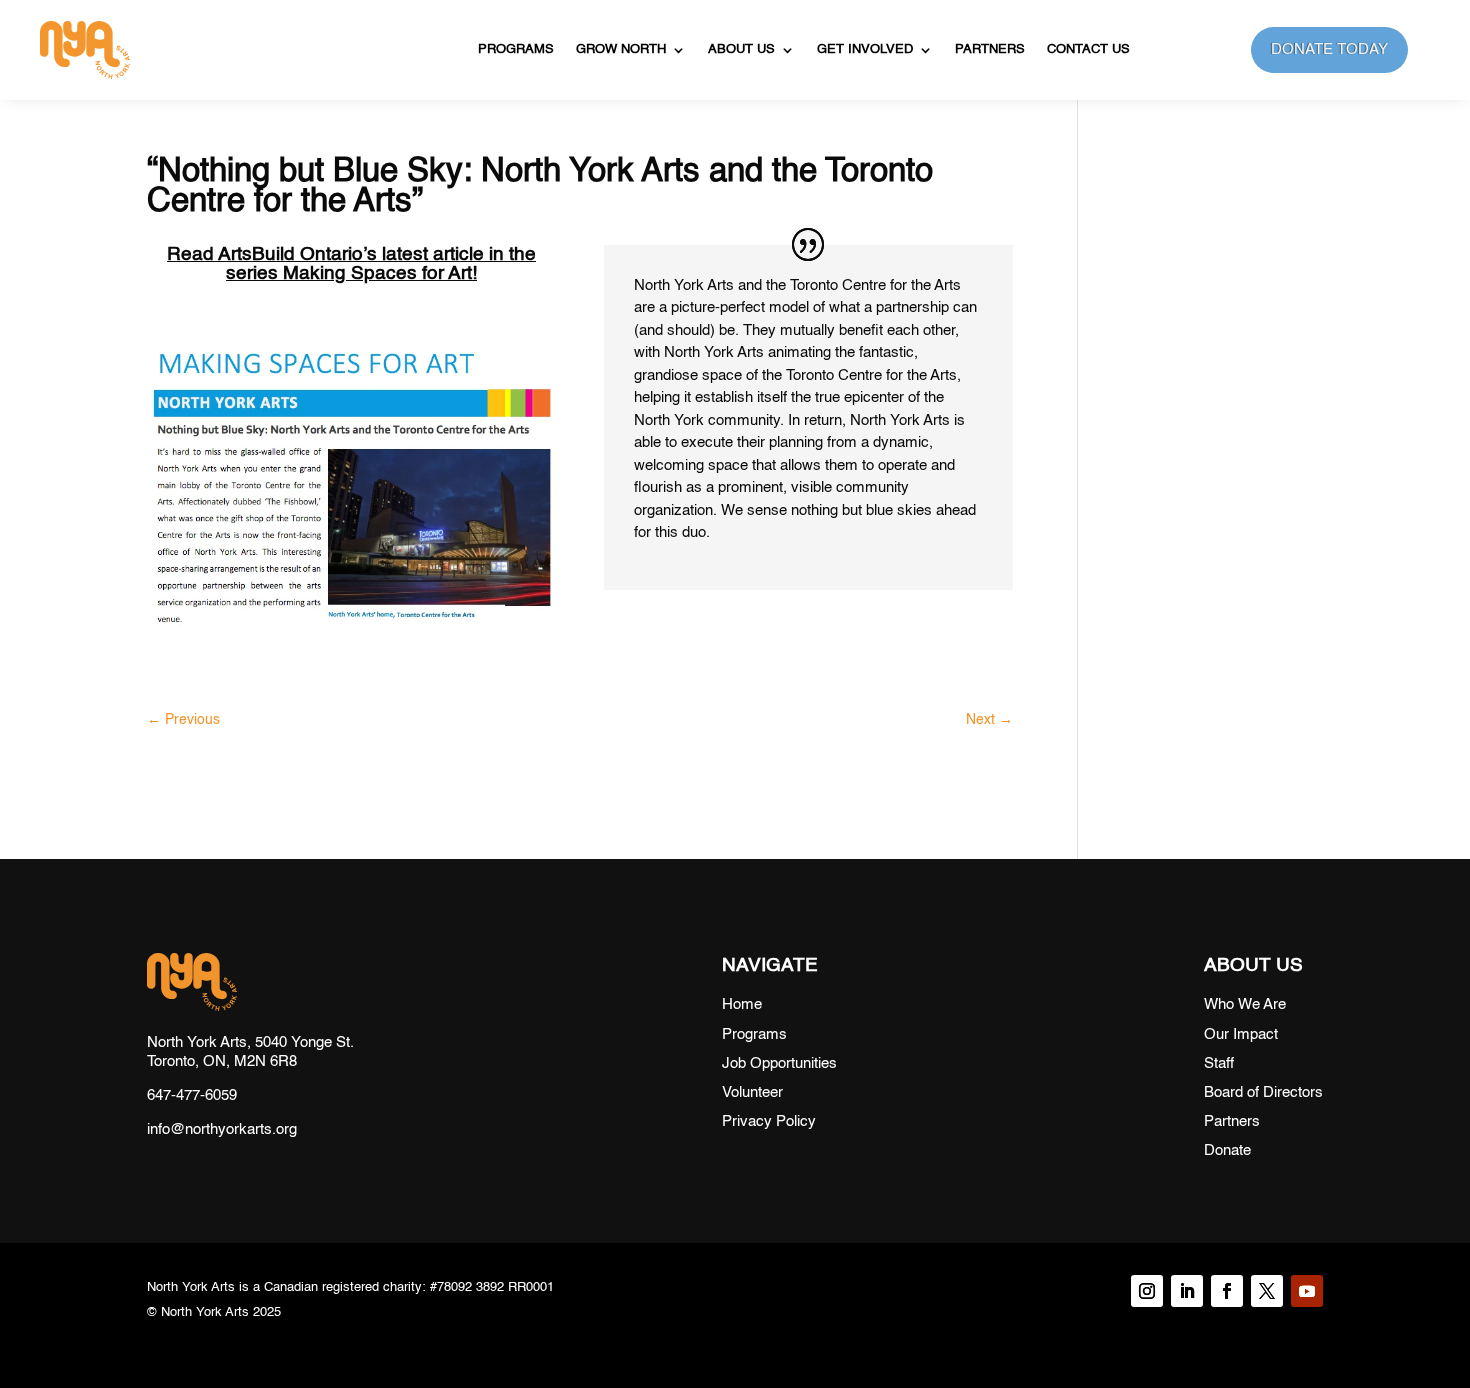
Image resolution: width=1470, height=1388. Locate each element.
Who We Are (1245, 1004)
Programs (516, 49)
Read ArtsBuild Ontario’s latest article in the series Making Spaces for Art (351, 264)
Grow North (621, 49)
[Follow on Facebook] (1227, 1291)
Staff (1219, 1063)
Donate (1227, 1150)
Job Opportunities (779, 1063)
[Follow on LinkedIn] (1187, 1291)
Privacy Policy (769, 1121)
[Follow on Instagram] (1147, 1291)
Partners (990, 49)
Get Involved (865, 49)
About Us (741, 49)
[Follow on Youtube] (1307, 1291)
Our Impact (1241, 1034)
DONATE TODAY (1329, 49)
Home (742, 1004)
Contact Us (1088, 49)
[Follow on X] (1267, 1291)
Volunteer (752, 1092)
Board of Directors (1263, 1092)
